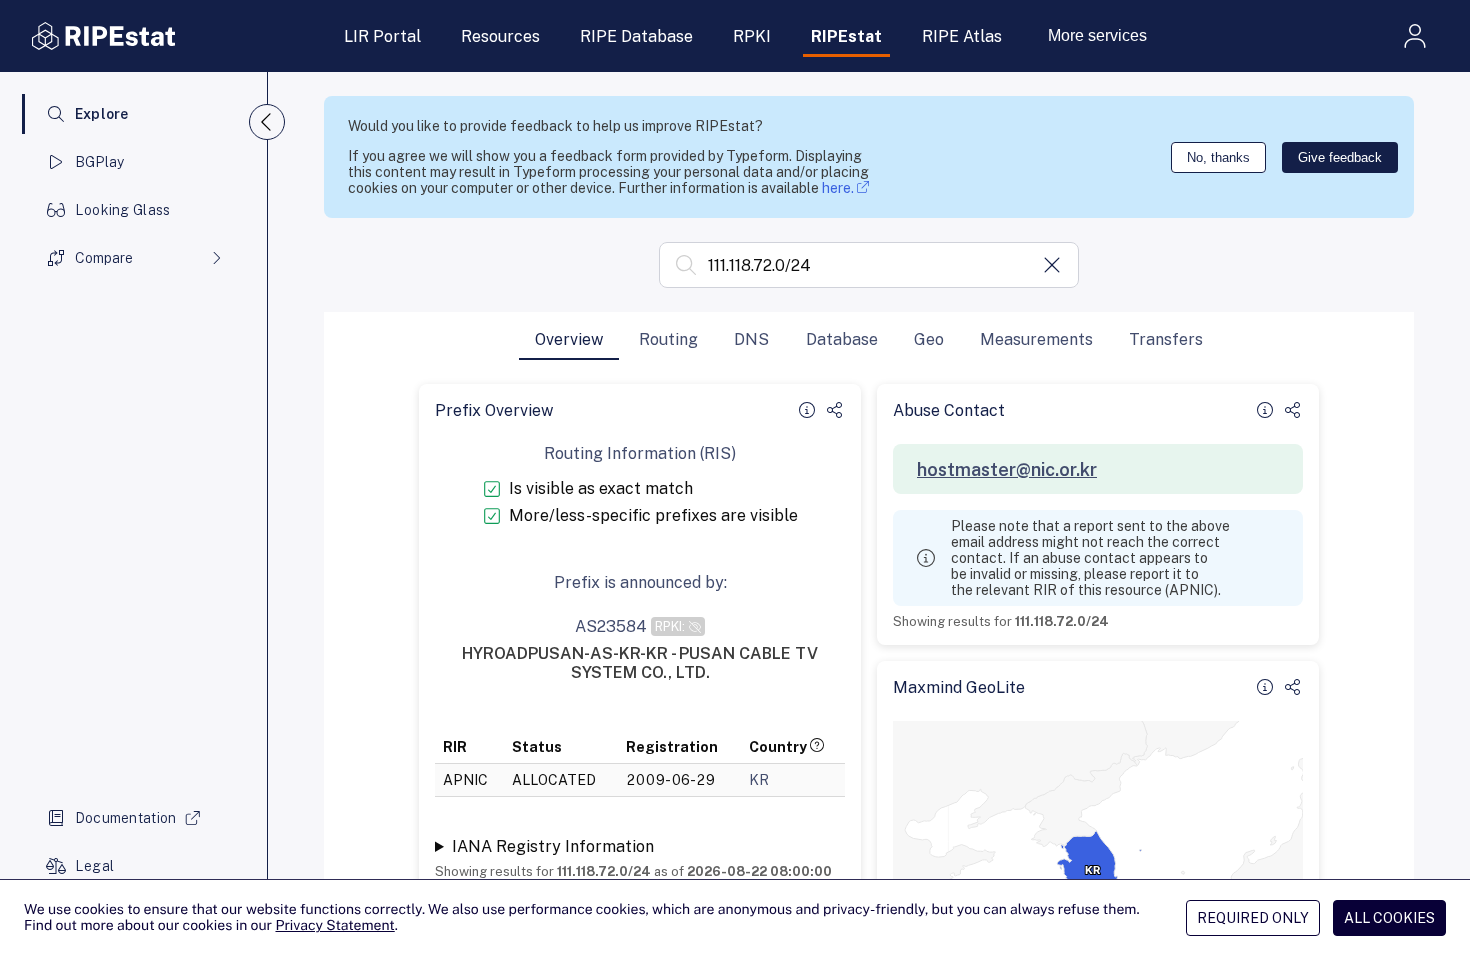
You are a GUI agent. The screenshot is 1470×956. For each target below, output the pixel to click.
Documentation (126, 818)
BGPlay (100, 162)
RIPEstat (846, 36)
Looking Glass (123, 210)
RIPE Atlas (962, 36)
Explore (102, 114)
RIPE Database (636, 36)
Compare (104, 258)
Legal (94, 866)
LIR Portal (382, 36)
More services (1097, 35)
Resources (500, 36)
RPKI (752, 36)
